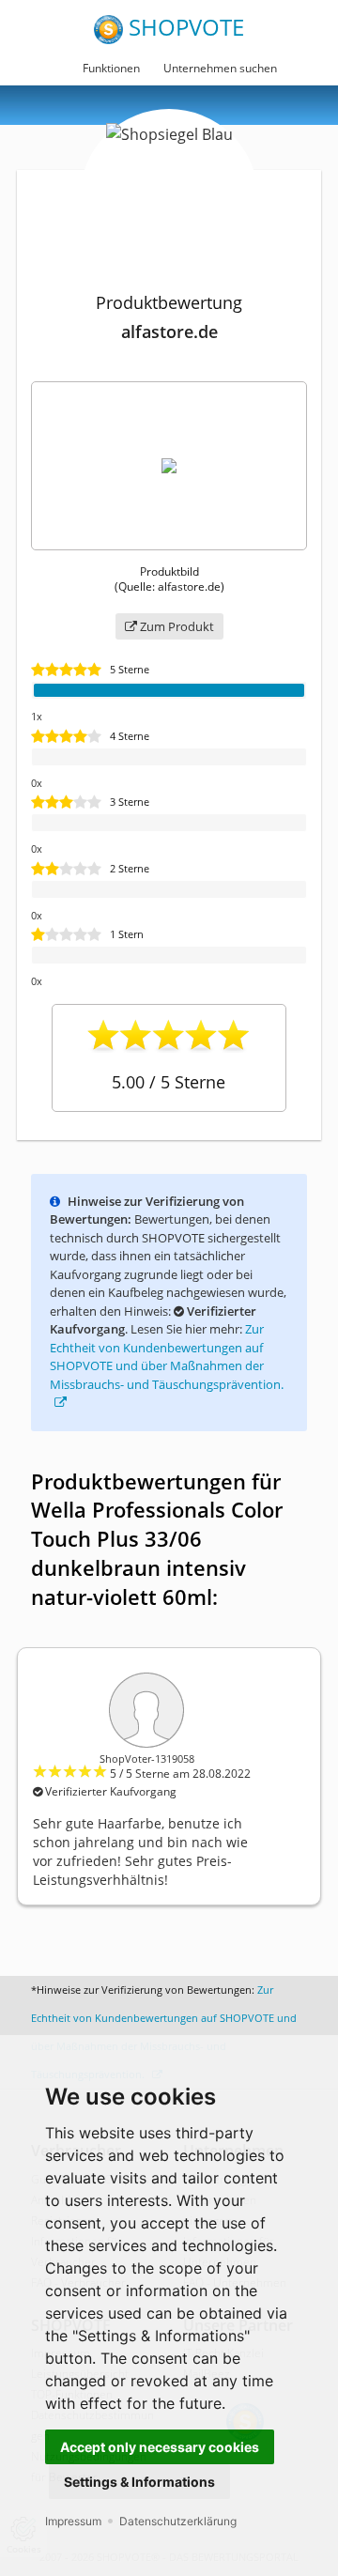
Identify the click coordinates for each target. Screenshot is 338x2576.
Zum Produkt (176, 626)
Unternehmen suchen (220, 68)
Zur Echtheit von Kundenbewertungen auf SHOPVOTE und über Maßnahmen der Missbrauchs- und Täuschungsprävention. (167, 1357)
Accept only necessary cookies (160, 2447)
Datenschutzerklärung (178, 2521)
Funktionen (111, 68)
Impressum (73, 2521)
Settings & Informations (139, 2482)
